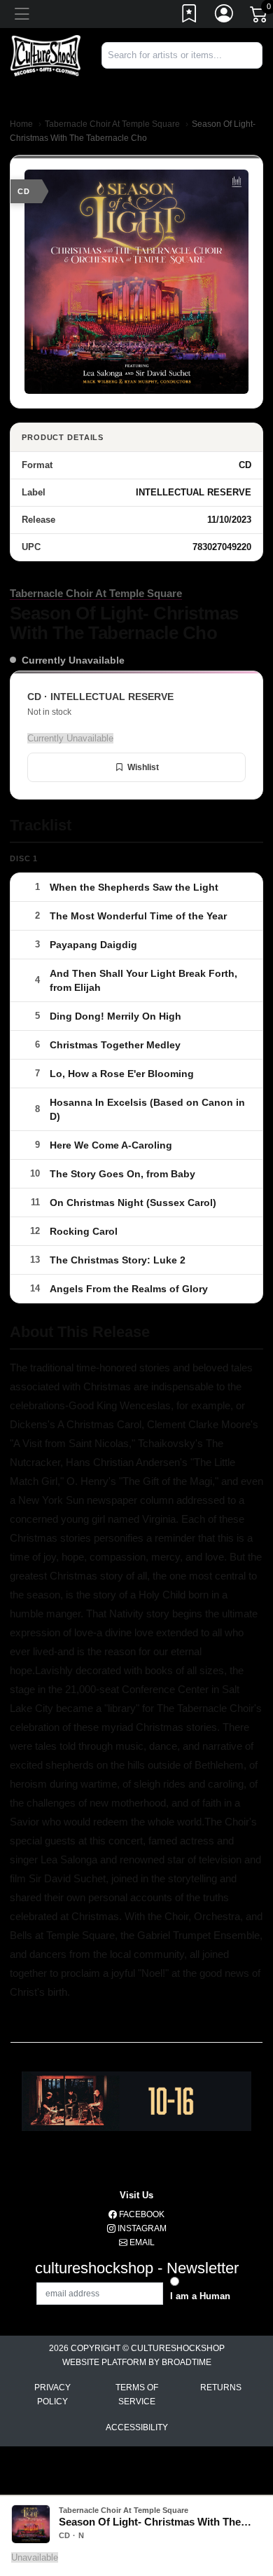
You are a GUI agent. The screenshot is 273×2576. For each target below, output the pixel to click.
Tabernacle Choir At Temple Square (112, 124)
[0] (260, 17)
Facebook (141, 2214)
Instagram (141, 2228)
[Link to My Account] (225, 16)
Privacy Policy (52, 2395)
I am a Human (200, 2296)
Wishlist (143, 767)
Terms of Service (137, 2395)
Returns (221, 2387)
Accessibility (137, 2427)
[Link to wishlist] (190, 16)
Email (141, 2242)
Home (21, 124)
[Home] (45, 55)
